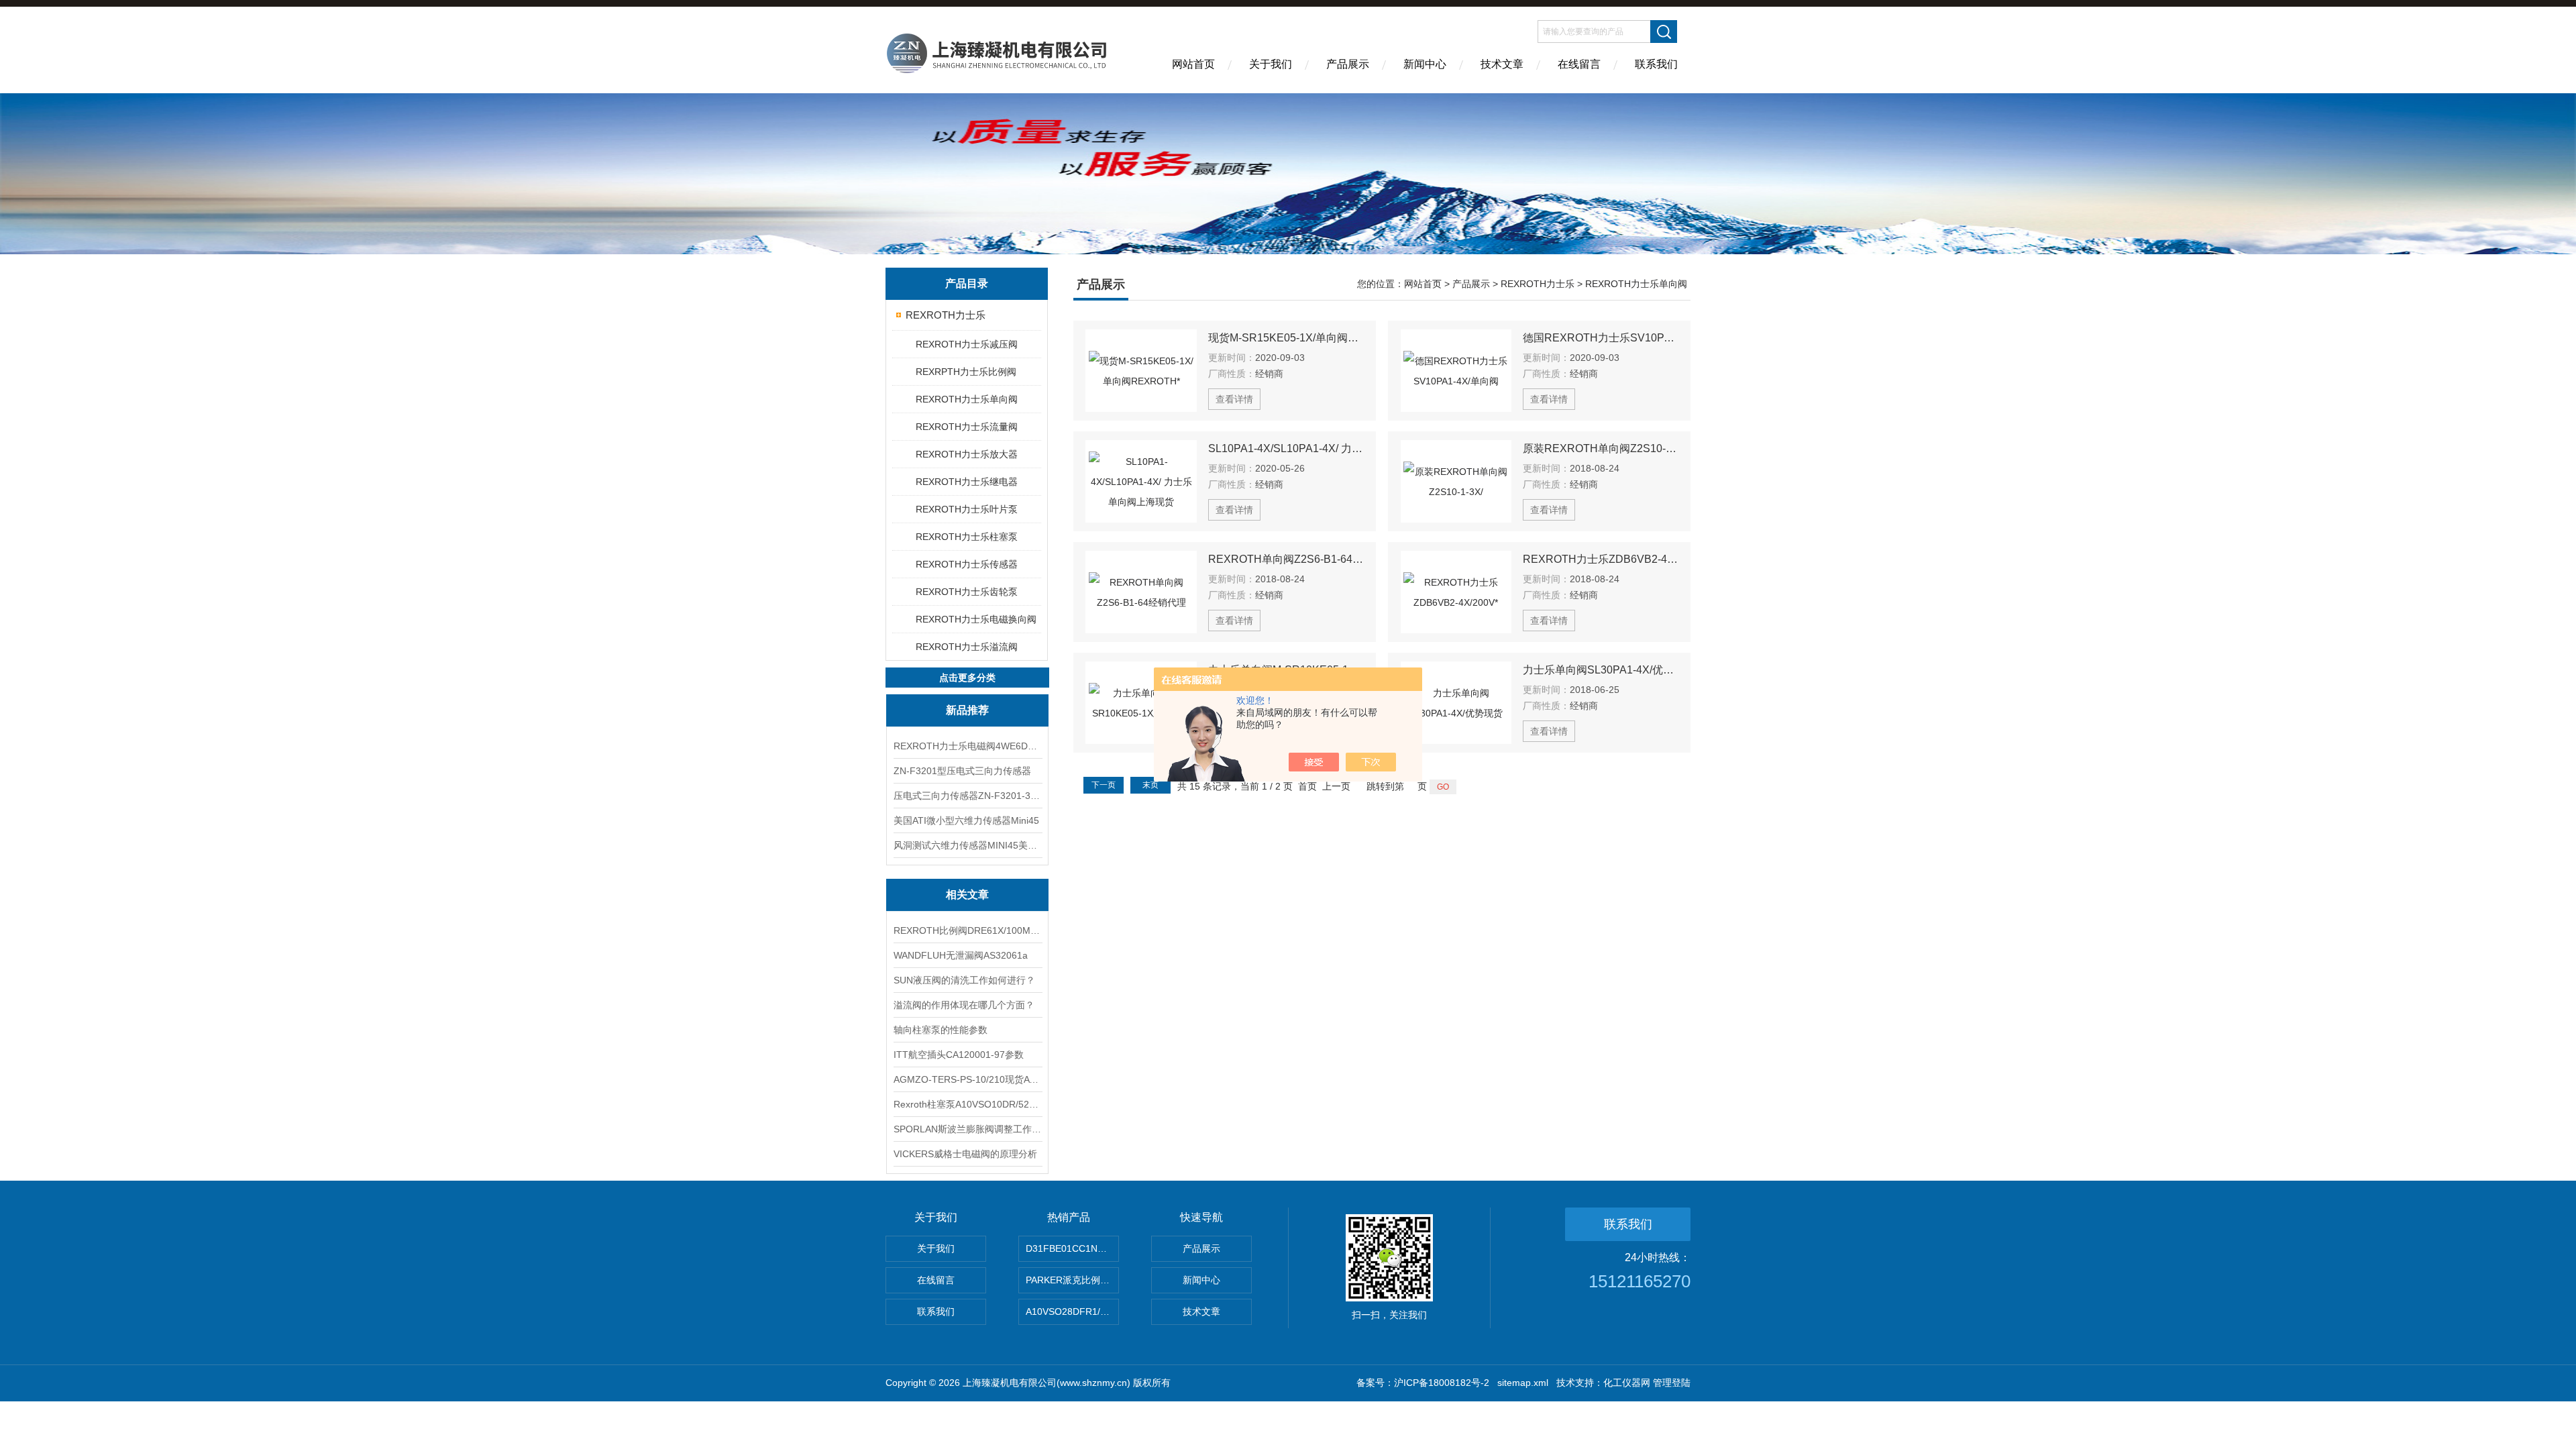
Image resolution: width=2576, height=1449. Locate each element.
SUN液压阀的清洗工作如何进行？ (964, 980)
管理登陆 (1672, 1383)
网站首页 (1193, 64)
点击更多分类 (967, 678)
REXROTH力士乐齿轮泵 (967, 592)
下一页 (1104, 785)
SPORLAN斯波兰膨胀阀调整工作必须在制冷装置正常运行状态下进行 (967, 1129)
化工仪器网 (1627, 1383)
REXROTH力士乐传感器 (967, 564)
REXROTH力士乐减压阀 (967, 344)
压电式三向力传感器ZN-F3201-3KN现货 (967, 796)
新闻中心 (1425, 64)
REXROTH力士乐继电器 (967, 482)
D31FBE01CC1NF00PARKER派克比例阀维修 (1072, 1248)
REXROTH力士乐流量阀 (967, 427)
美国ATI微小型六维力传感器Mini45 (966, 820)
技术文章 (1502, 64)
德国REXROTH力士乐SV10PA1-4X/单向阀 (1601, 338)
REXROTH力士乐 (946, 315)
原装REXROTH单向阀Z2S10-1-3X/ (1601, 448)
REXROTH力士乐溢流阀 (967, 647)
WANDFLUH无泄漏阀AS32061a (961, 955)
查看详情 (1234, 399)
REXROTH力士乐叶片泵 (967, 509)
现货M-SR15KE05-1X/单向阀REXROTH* (1286, 338)
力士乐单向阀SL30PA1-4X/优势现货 (1601, 670)
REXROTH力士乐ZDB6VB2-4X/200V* (1601, 559)
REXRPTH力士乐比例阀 (966, 372)
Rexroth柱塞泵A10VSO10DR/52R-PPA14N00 (967, 1104)
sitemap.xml (1523, 1383)
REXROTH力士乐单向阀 (967, 399)
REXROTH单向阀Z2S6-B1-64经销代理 (1286, 559)
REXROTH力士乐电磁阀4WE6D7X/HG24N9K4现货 (967, 746)
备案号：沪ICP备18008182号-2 (1423, 1383)
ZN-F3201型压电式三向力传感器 (962, 771)
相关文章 (967, 895)
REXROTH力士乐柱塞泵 (967, 537)
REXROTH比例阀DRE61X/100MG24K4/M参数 (967, 930)
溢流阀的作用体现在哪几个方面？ (964, 1005)
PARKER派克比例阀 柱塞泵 (1072, 1280)
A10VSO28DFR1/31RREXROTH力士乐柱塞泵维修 (1072, 1311)
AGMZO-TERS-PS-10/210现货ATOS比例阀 (967, 1079)
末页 (1150, 785)
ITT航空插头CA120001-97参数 (959, 1055)
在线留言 (1579, 64)
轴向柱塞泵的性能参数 (941, 1030)
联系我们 (1656, 64)
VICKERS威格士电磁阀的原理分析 (965, 1154)
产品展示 (1348, 64)
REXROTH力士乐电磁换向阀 (976, 619)
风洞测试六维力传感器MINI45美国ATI (967, 845)
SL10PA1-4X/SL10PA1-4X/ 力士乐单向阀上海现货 (1286, 448)
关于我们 (1271, 64)
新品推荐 (967, 710)
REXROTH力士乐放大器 (967, 454)
